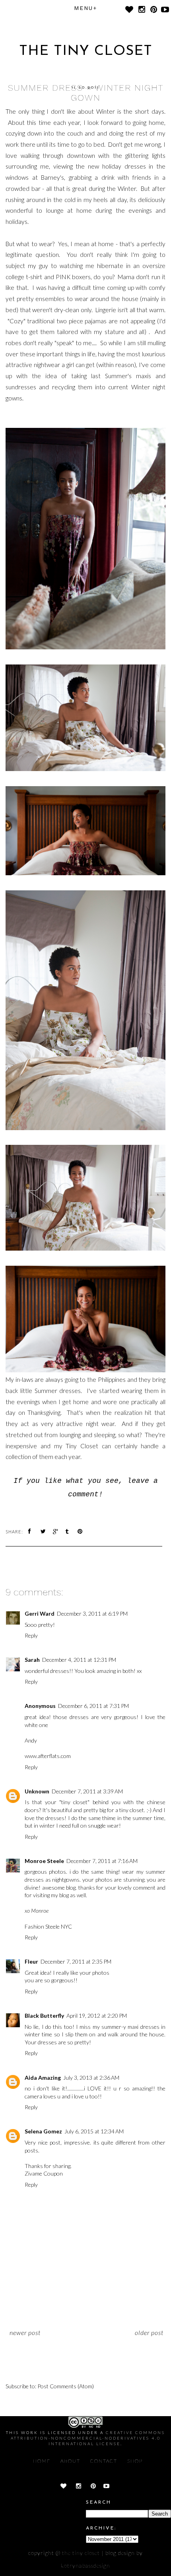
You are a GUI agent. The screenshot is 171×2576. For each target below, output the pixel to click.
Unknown (37, 1791)
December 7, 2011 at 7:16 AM (102, 1861)
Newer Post (25, 2332)
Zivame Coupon (44, 2173)
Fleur (31, 1961)
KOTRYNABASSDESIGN (85, 2565)
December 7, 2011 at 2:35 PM (76, 1961)
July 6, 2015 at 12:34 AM (94, 2131)
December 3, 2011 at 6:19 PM (92, 1613)
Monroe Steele (44, 1861)
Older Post (149, 2332)
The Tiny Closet (86, 51)
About (70, 2461)
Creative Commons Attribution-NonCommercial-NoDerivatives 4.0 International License (88, 2438)
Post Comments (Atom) (66, 2386)
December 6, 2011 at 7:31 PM (93, 1706)
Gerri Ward (40, 1613)
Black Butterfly (44, 2016)
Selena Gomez (43, 2131)
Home (42, 2461)
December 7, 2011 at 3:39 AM (87, 1791)
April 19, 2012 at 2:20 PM (97, 2016)
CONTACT (104, 2461)
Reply (31, 1635)
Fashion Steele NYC (48, 1926)
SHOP (135, 2461)
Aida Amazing (43, 2078)
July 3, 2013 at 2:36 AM (91, 2078)
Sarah (32, 1660)
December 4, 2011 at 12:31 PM (79, 1660)
